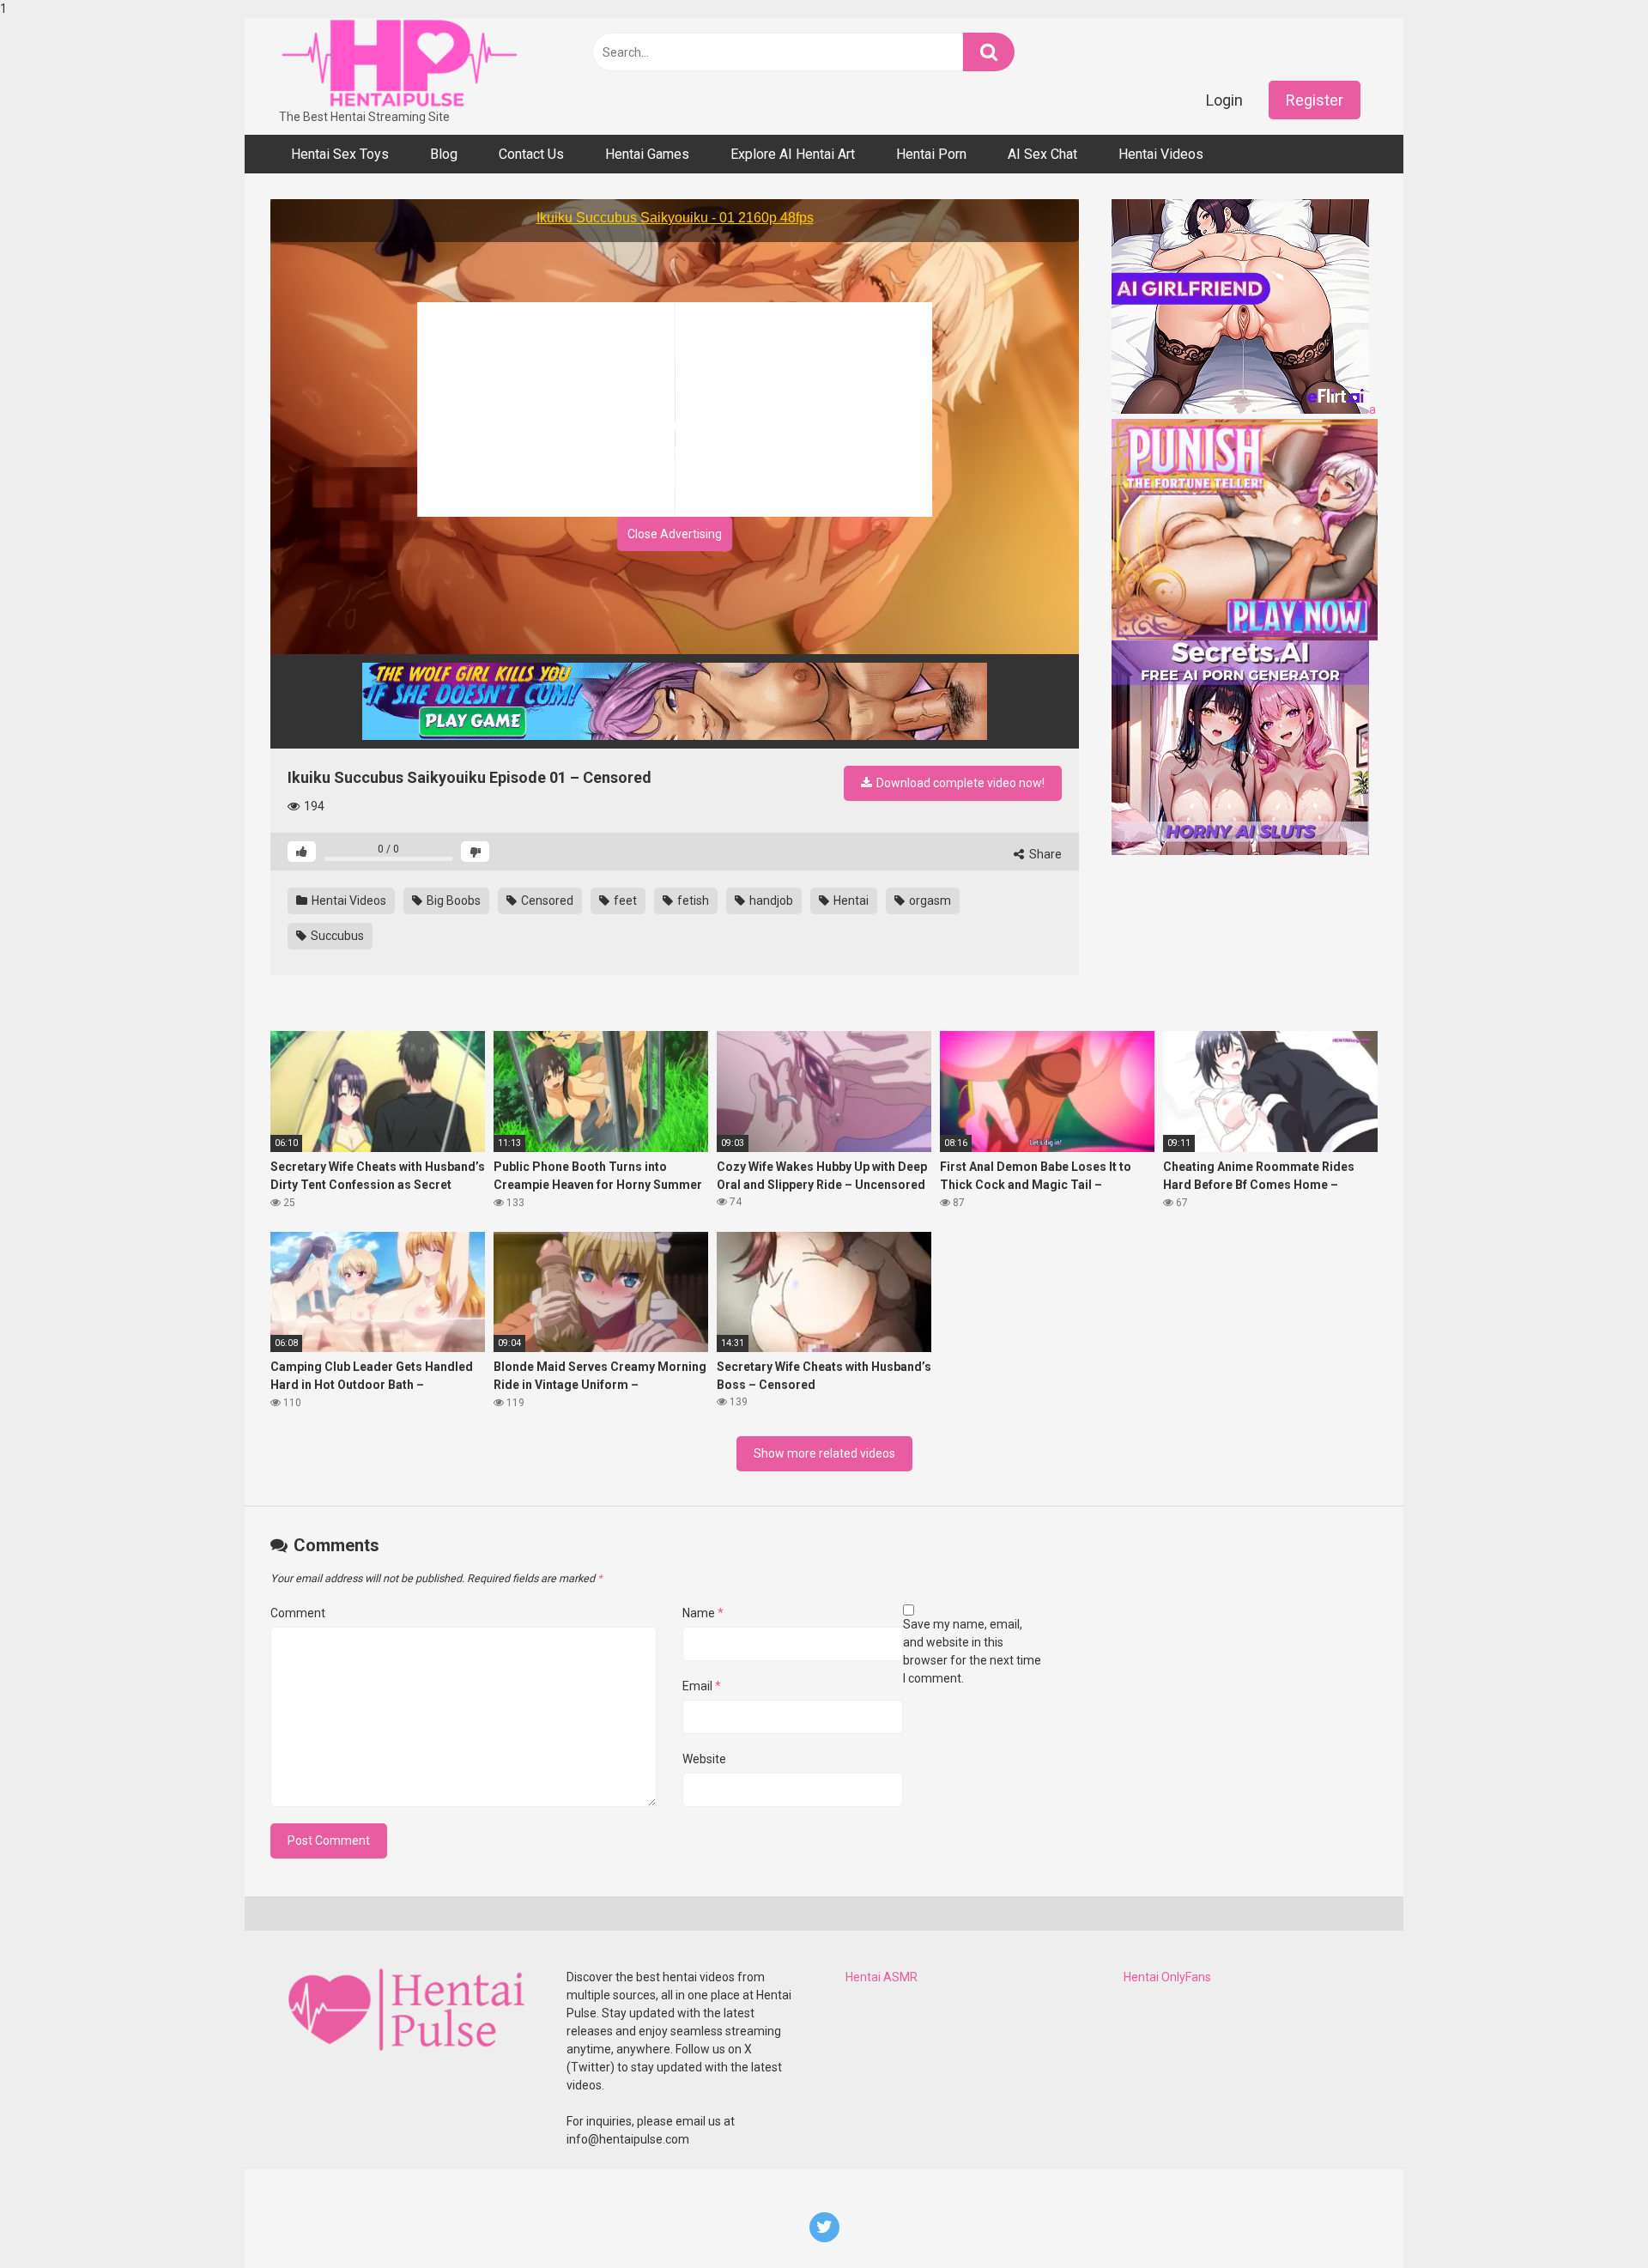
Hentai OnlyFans (1167, 1977)
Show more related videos (824, 1453)
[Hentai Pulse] (399, 63)
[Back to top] (1590, 2219)
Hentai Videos (1161, 154)
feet (624, 901)
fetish (692, 901)
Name (703, 1613)
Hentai (850, 901)
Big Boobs (452, 901)
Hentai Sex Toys (340, 154)
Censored (546, 901)
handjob (770, 901)
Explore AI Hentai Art (793, 154)
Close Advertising (675, 534)
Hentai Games (647, 154)
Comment (298, 1613)
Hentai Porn (931, 154)
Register (1315, 100)
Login (1224, 100)
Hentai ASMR (882, 1977)
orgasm (929, 901)
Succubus (336, 936)
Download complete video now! (959, 783)
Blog (444, 154)
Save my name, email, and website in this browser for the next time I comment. (972, 1651)
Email (702, 1686)
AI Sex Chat (1042, 154)
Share (1044, 854)
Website (704, 1759)
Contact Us (531, 154)
